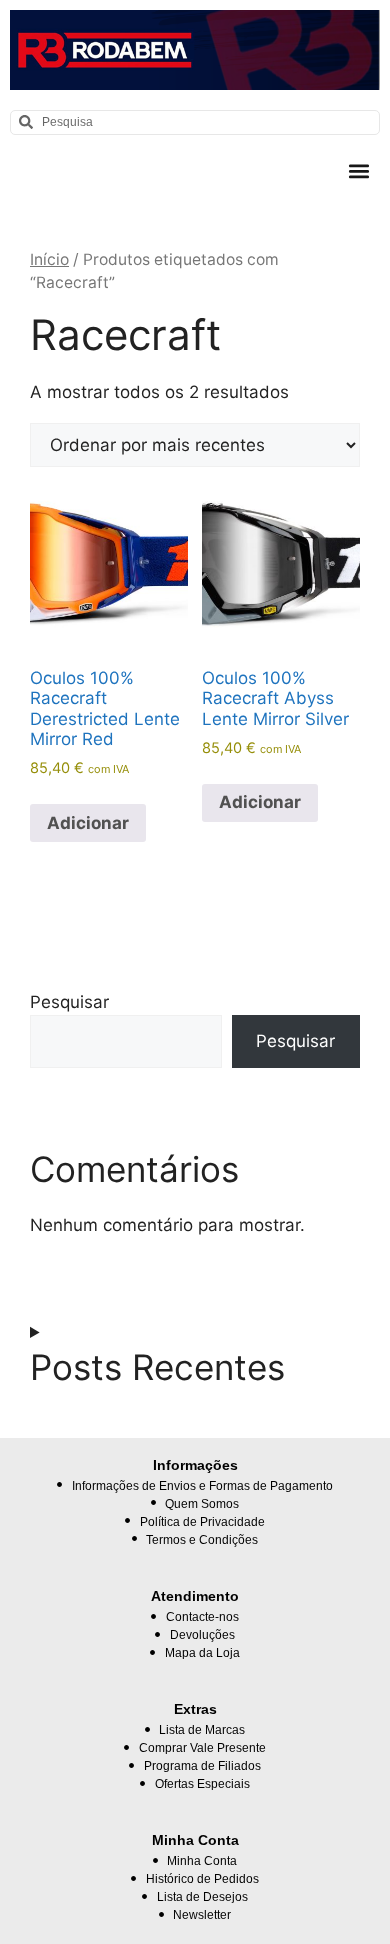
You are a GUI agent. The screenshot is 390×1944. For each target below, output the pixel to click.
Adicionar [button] (88, 823)
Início (49, 259)
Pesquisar (69, 1002)
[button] (358, 171)
